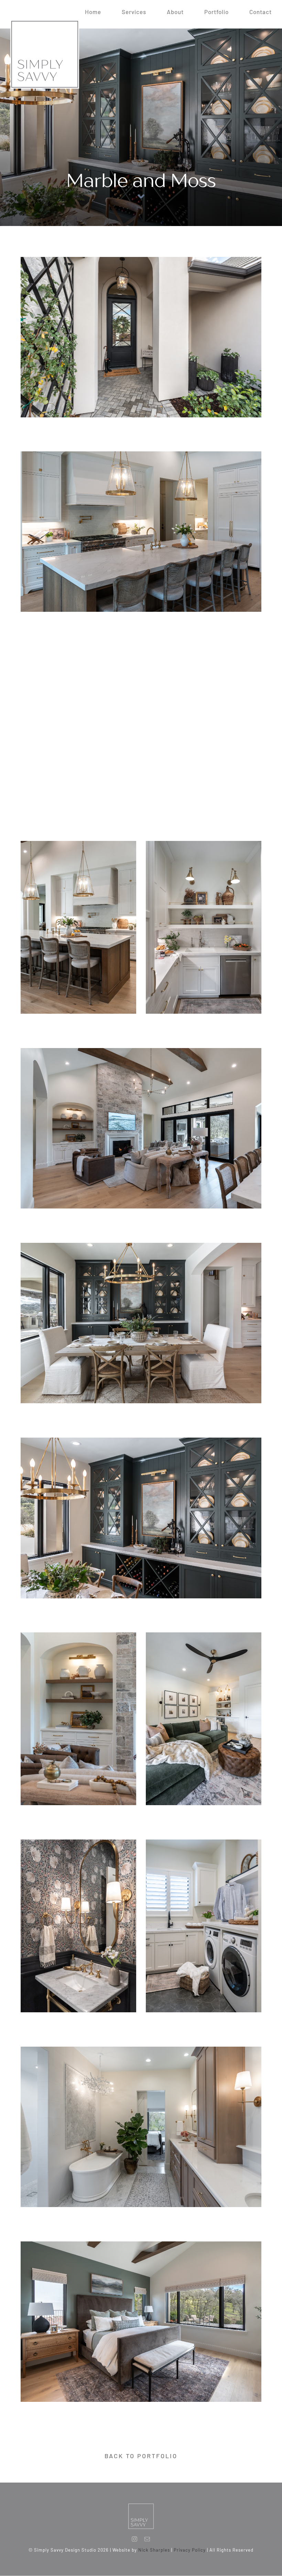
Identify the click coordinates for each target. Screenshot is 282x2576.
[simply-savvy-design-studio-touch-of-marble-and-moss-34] (204, 1635)
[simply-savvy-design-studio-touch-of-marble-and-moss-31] (141, 2049)
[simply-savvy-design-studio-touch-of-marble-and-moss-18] (141, 1440)
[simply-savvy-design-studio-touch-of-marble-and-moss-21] (78, 1842)
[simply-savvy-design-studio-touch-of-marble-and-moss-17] (141, 1245)
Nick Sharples (154, 2550)
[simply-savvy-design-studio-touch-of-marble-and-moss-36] (141, 2244)
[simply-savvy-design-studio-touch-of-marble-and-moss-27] (78, 1635)
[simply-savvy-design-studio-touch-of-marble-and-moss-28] (204, 1842)
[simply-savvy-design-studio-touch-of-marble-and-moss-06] (141, 649)
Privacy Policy (190, 2550)
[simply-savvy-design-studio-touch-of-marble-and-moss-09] (141, 454)
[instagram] (135, 2539)
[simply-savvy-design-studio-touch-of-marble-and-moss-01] (141, 259)
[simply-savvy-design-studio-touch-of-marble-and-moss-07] (78, 843)
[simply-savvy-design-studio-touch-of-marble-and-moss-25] (204, 843)
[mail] (147, 2539)
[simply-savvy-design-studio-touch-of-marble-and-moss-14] (141, 1050)
